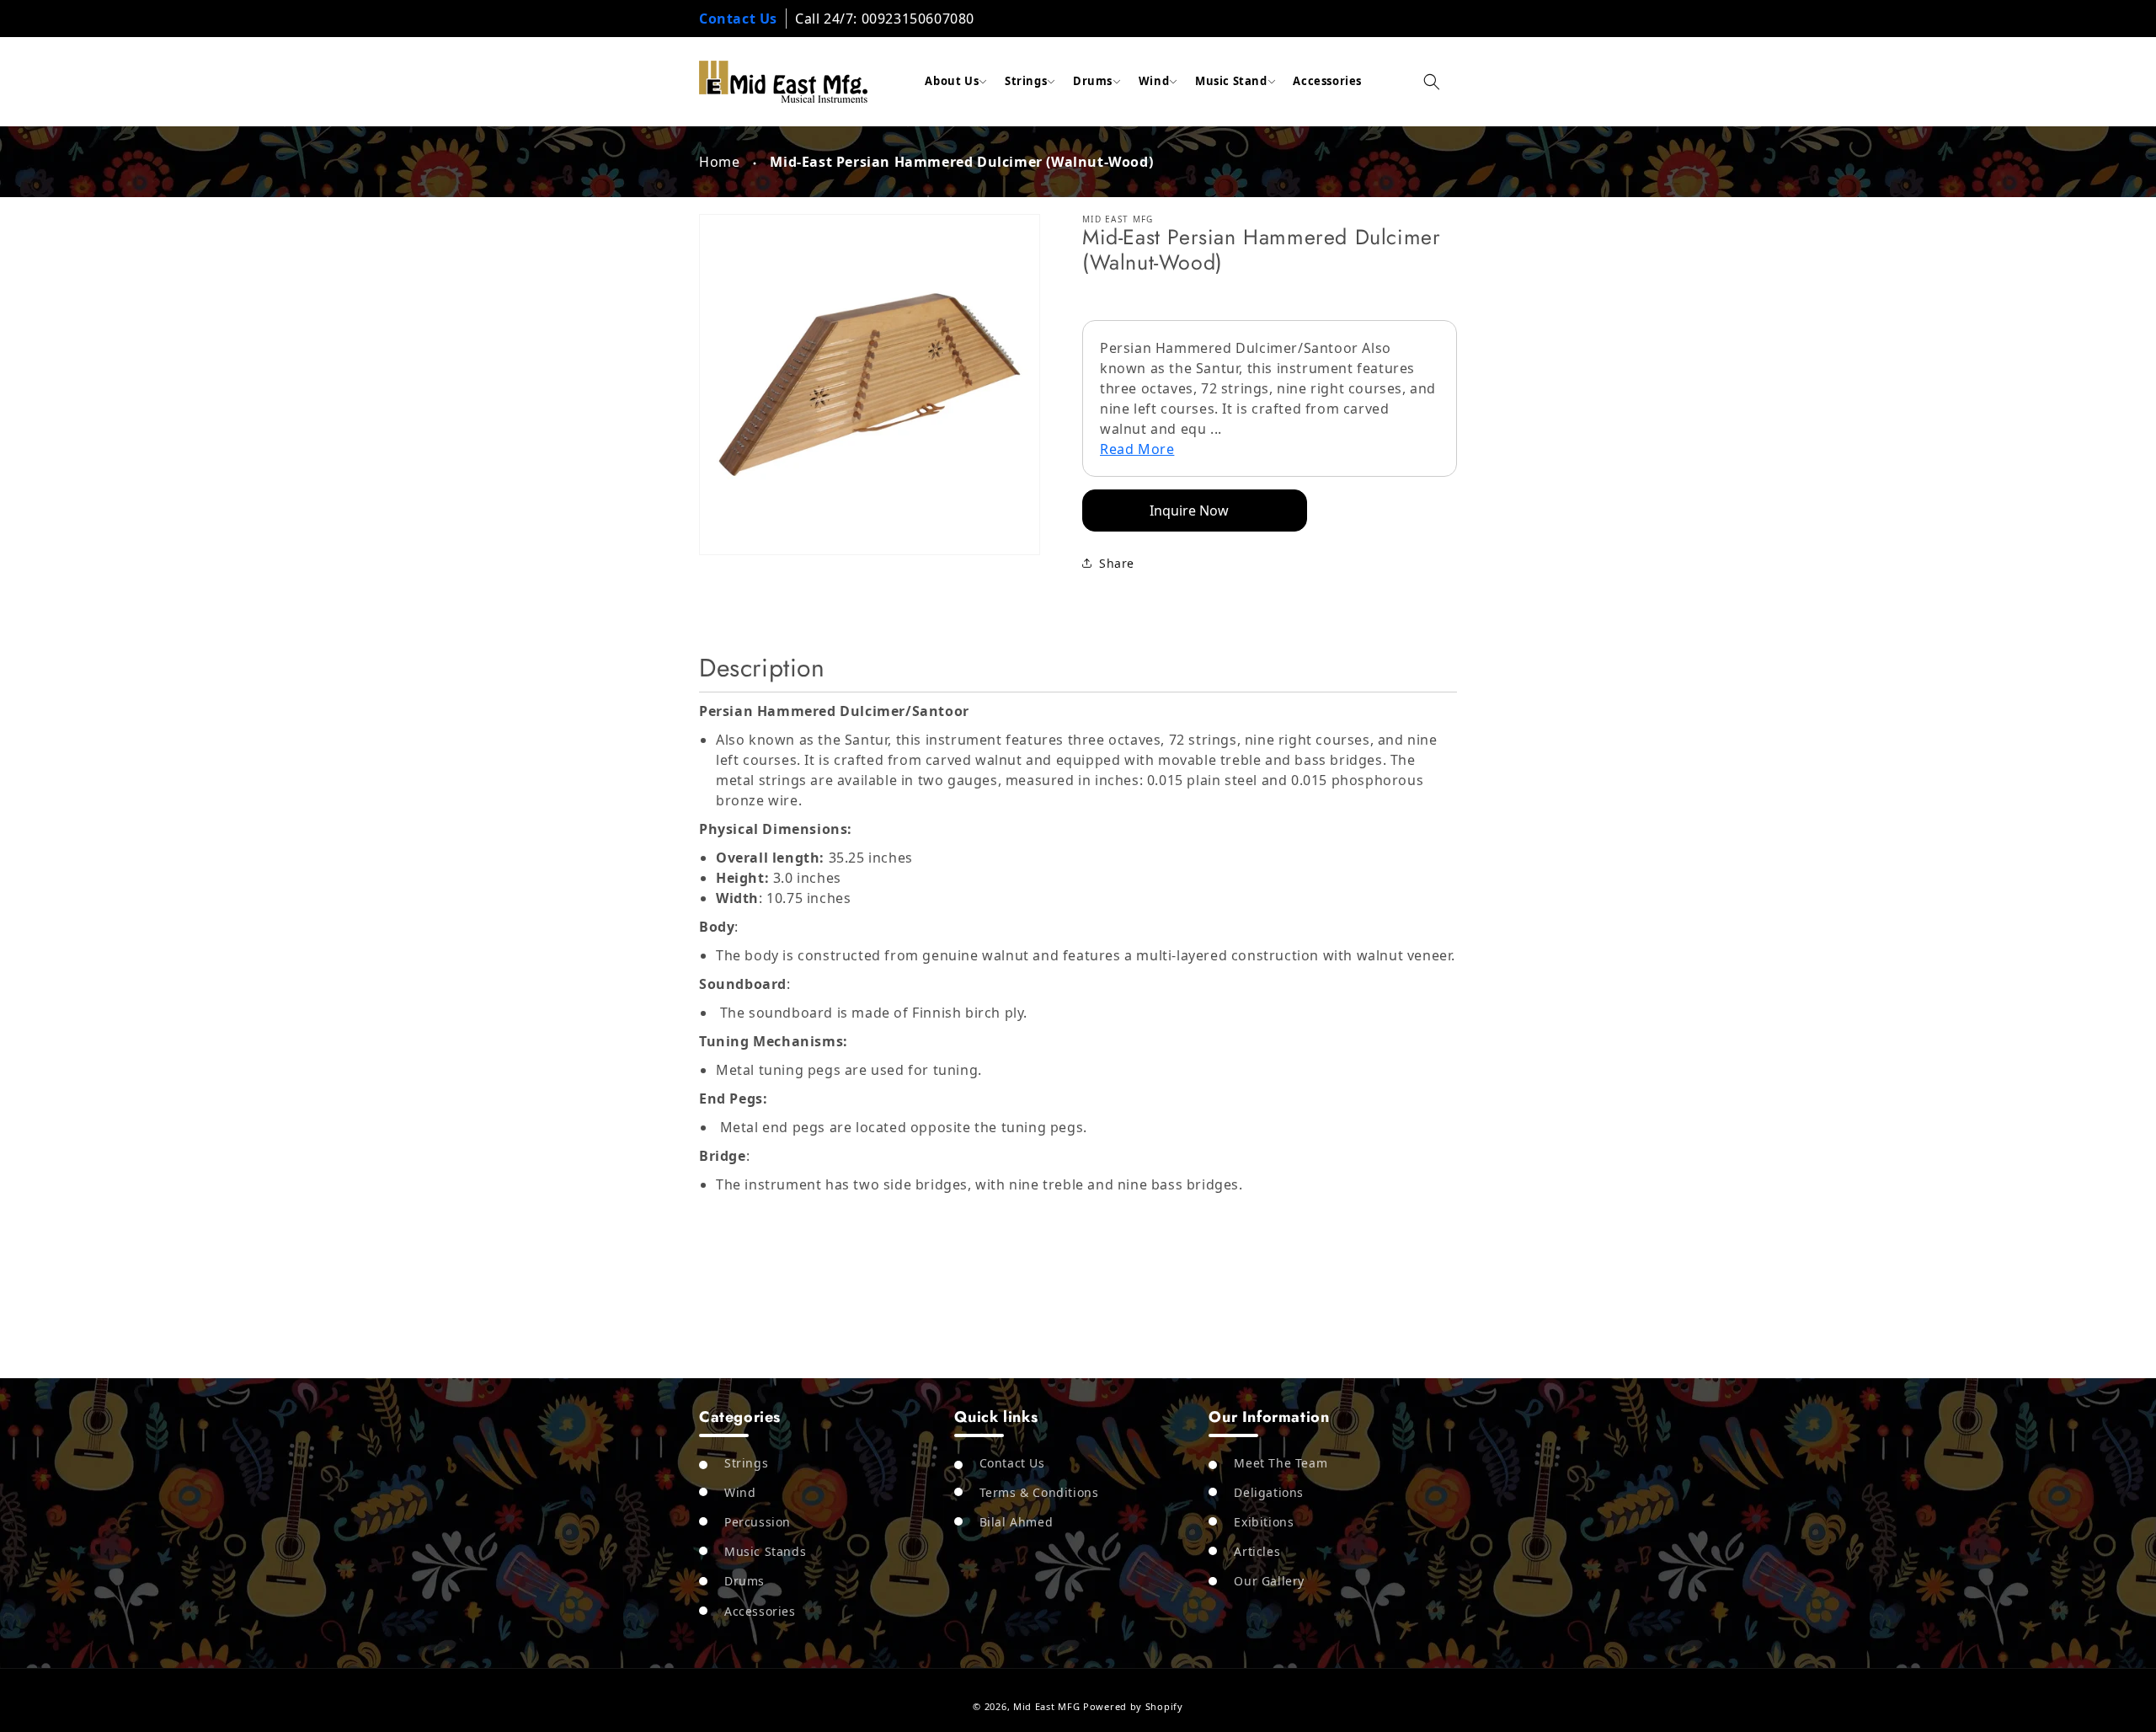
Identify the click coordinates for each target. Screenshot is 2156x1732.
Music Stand (1231, 81)
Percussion (758, 1522)
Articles (1257, 1551)
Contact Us (738, 19)
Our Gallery (1269, 1581)
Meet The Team (1281, 1462)
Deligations (1269, 1492)
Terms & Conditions (1039, 1492)
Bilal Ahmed (1017, 1522)
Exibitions (1264, 1522)
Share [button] (1117, 563)
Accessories (1327, 81)
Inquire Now (1189, 511)
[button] (1432, 82)
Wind (1154, 81)
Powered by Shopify (1133, 1706)
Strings (1026, 81)
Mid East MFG (1046, 1706)
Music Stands (765, 1551)
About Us (952, 81)
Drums (1093, 81)
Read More (1137, 449)
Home (719, 162)
